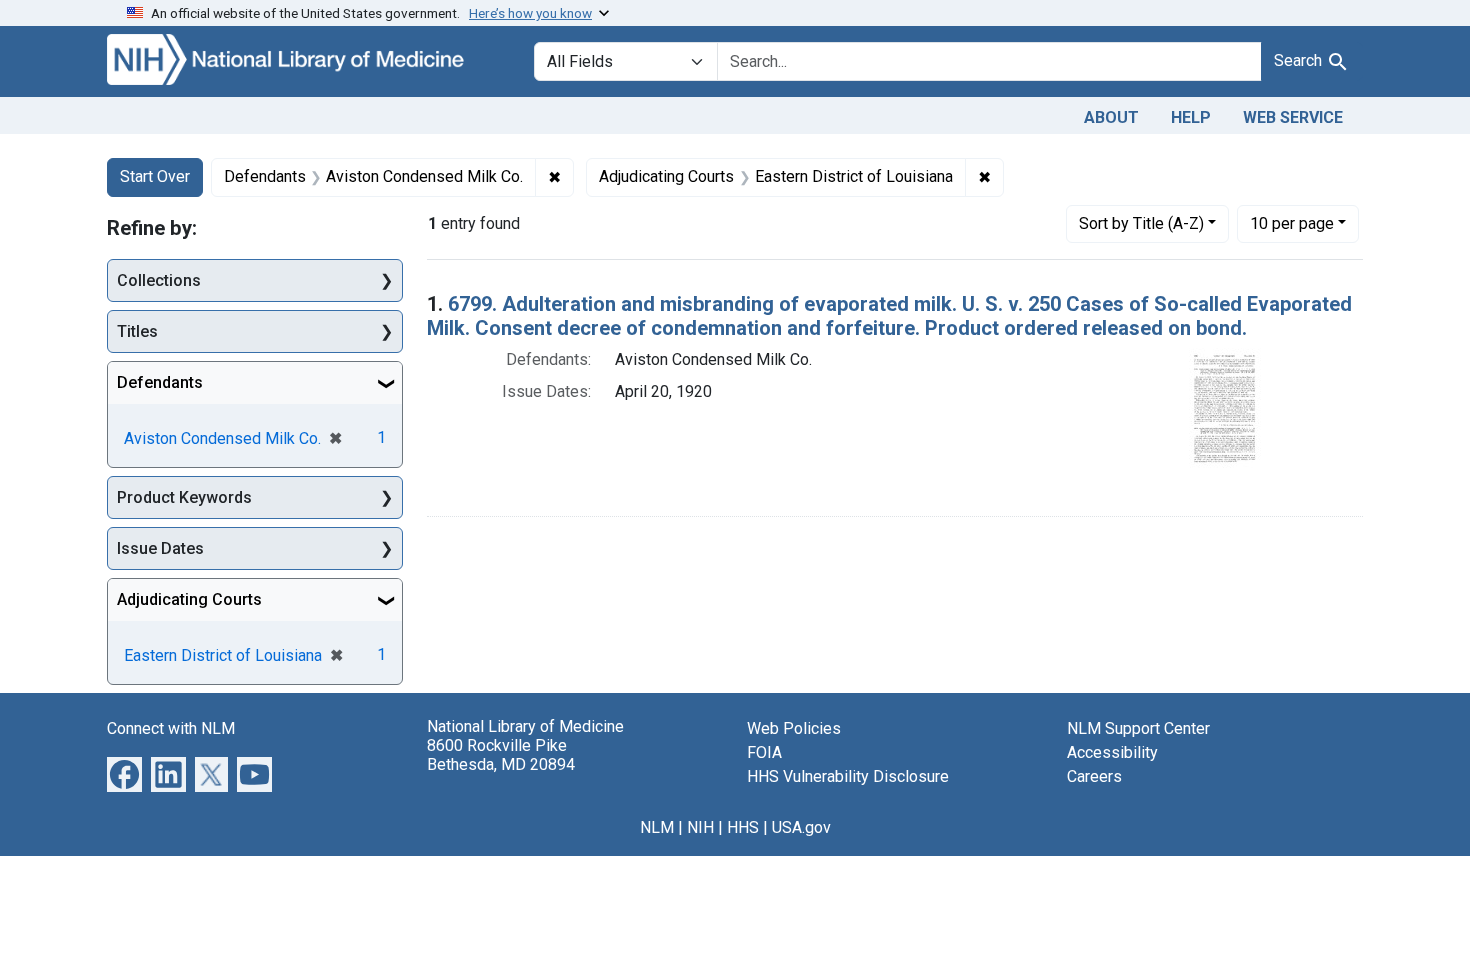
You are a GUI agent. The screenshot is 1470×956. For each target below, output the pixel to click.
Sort (1141, 223)
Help (1191, 117)
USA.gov (801, 827)
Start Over (155, 176)
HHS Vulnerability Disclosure (848, 776)
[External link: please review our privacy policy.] (124, 773)
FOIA (764, 752)
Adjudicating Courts (189, 599)
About (1111, 117)
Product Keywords (184, 497)
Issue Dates (160, 548)
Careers (1094, 776)
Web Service (1293, 117)
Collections (159, 280)
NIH (700, 827)
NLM (657, 827)
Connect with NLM (171, 728)
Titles (137, 331)
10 (1292, 223)
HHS (743, 827)
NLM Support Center (1138, 728)
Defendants (160, 382)
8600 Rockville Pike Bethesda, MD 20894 (501, 755)
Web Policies (794, 728)
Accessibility (1112, 752)
